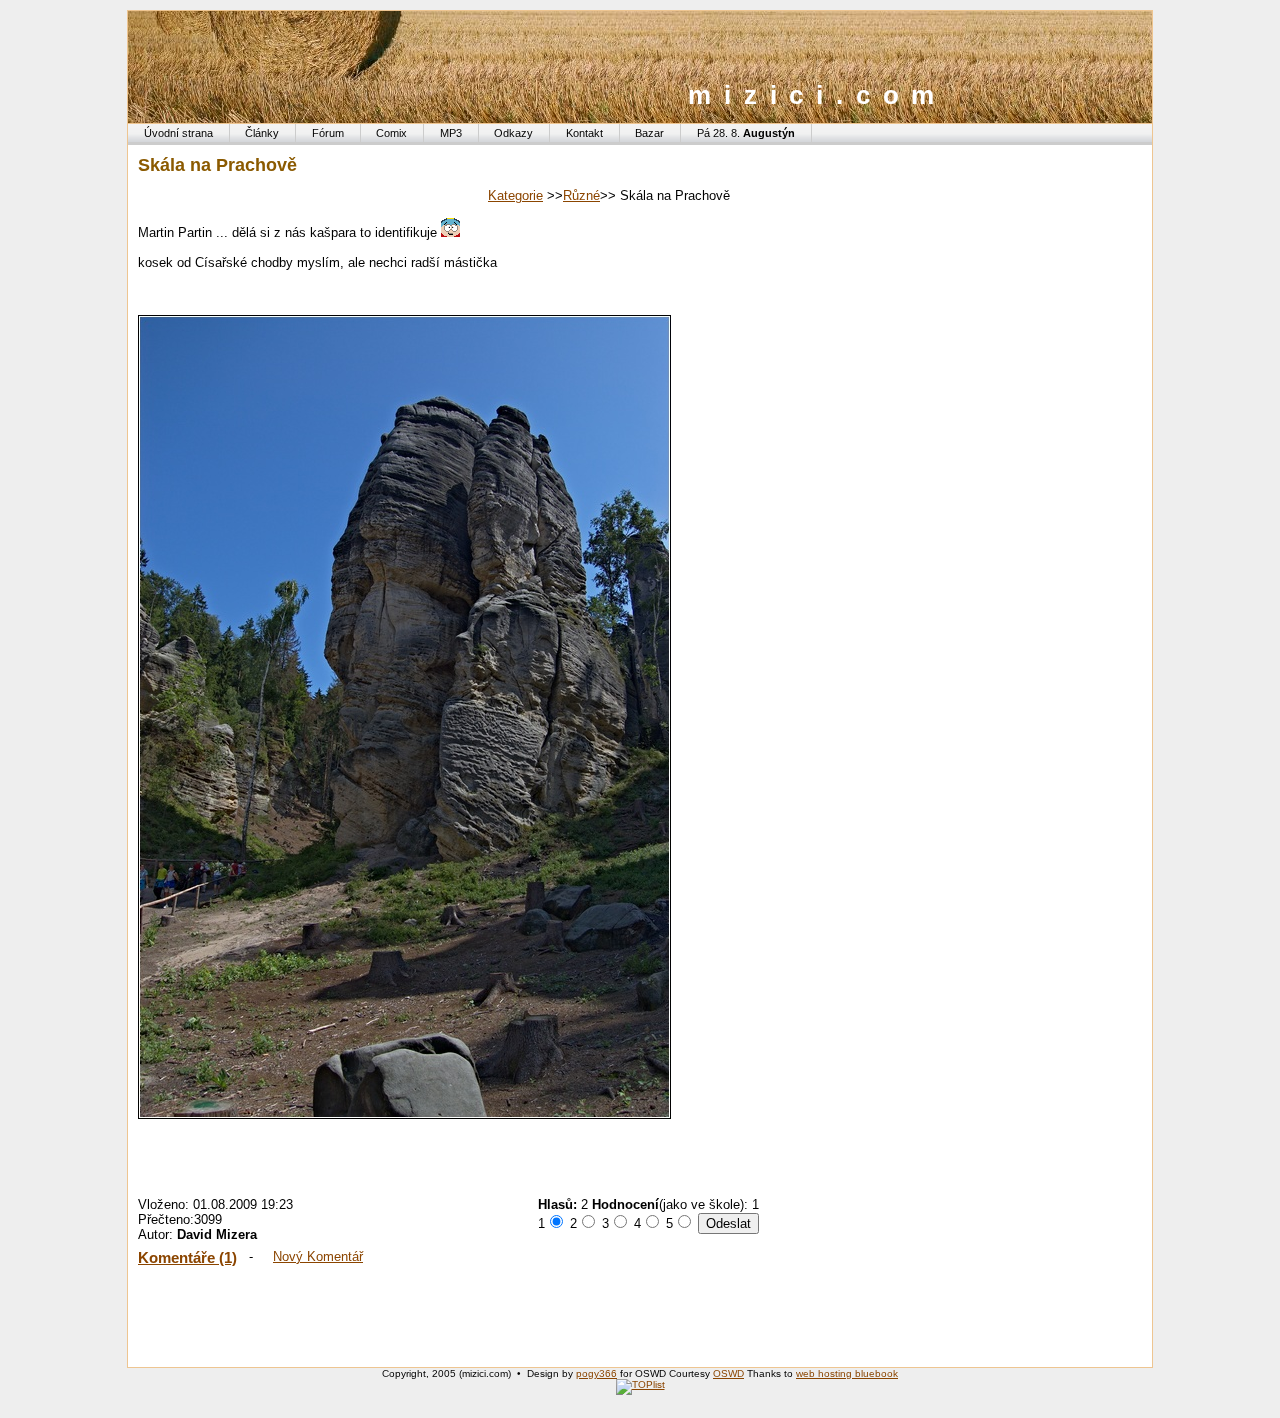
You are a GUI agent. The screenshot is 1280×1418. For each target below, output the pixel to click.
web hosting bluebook (847, 1373)
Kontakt (584, 133)
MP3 (451, 133)
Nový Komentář (318, 1256)
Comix (391, 133)
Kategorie (515, 195)
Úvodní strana (178, 133)
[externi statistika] (640, 1384)
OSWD (728, 1373)
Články (262, 133)
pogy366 (596, 1373)
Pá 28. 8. (746, 133)
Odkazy (513, 133)
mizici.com (817, 95)
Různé (581, 195)
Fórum (328, 133)
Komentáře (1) (187, 1257)
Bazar (649, 133)
